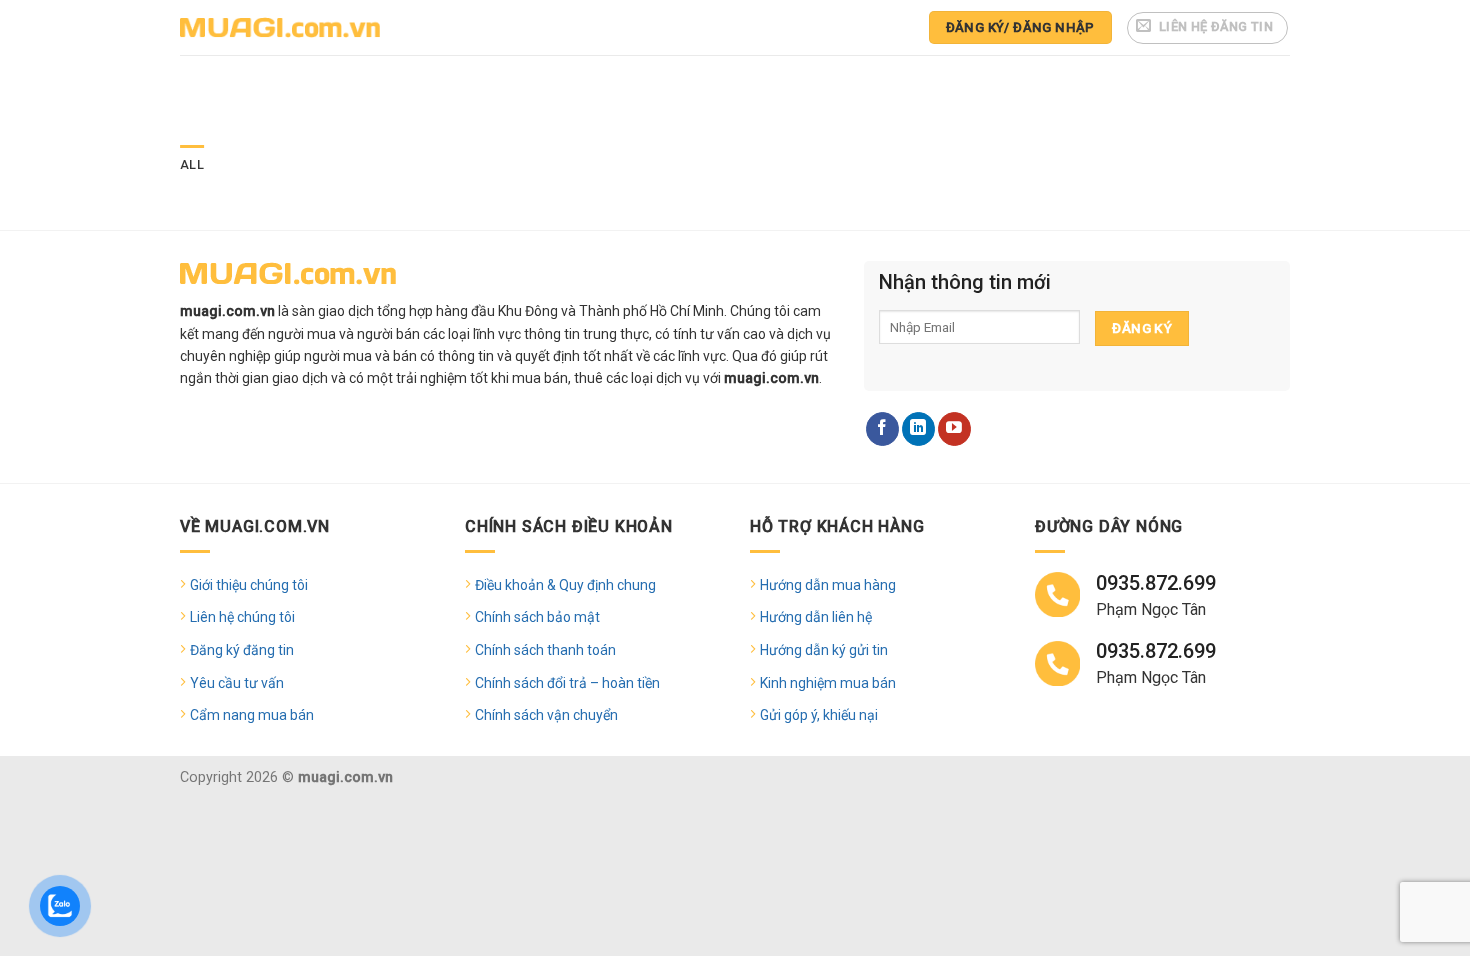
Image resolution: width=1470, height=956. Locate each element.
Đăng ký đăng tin (242, 650)
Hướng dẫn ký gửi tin (824, 650)
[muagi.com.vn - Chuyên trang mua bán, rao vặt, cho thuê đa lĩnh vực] (280, 27)
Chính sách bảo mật (537, 617)
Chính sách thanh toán (545, 650)
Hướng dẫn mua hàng (828, 585)
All (192, 164)
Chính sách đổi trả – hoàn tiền (567, 683)
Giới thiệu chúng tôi (249, 585)
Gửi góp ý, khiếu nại (819, 715)
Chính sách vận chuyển (546, 715)
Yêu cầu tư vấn (237, 683)
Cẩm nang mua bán (252, 715)
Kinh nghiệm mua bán (828, 683)
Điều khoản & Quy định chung (565, 585)
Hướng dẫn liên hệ (816, 617)
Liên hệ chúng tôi (242, 617)
